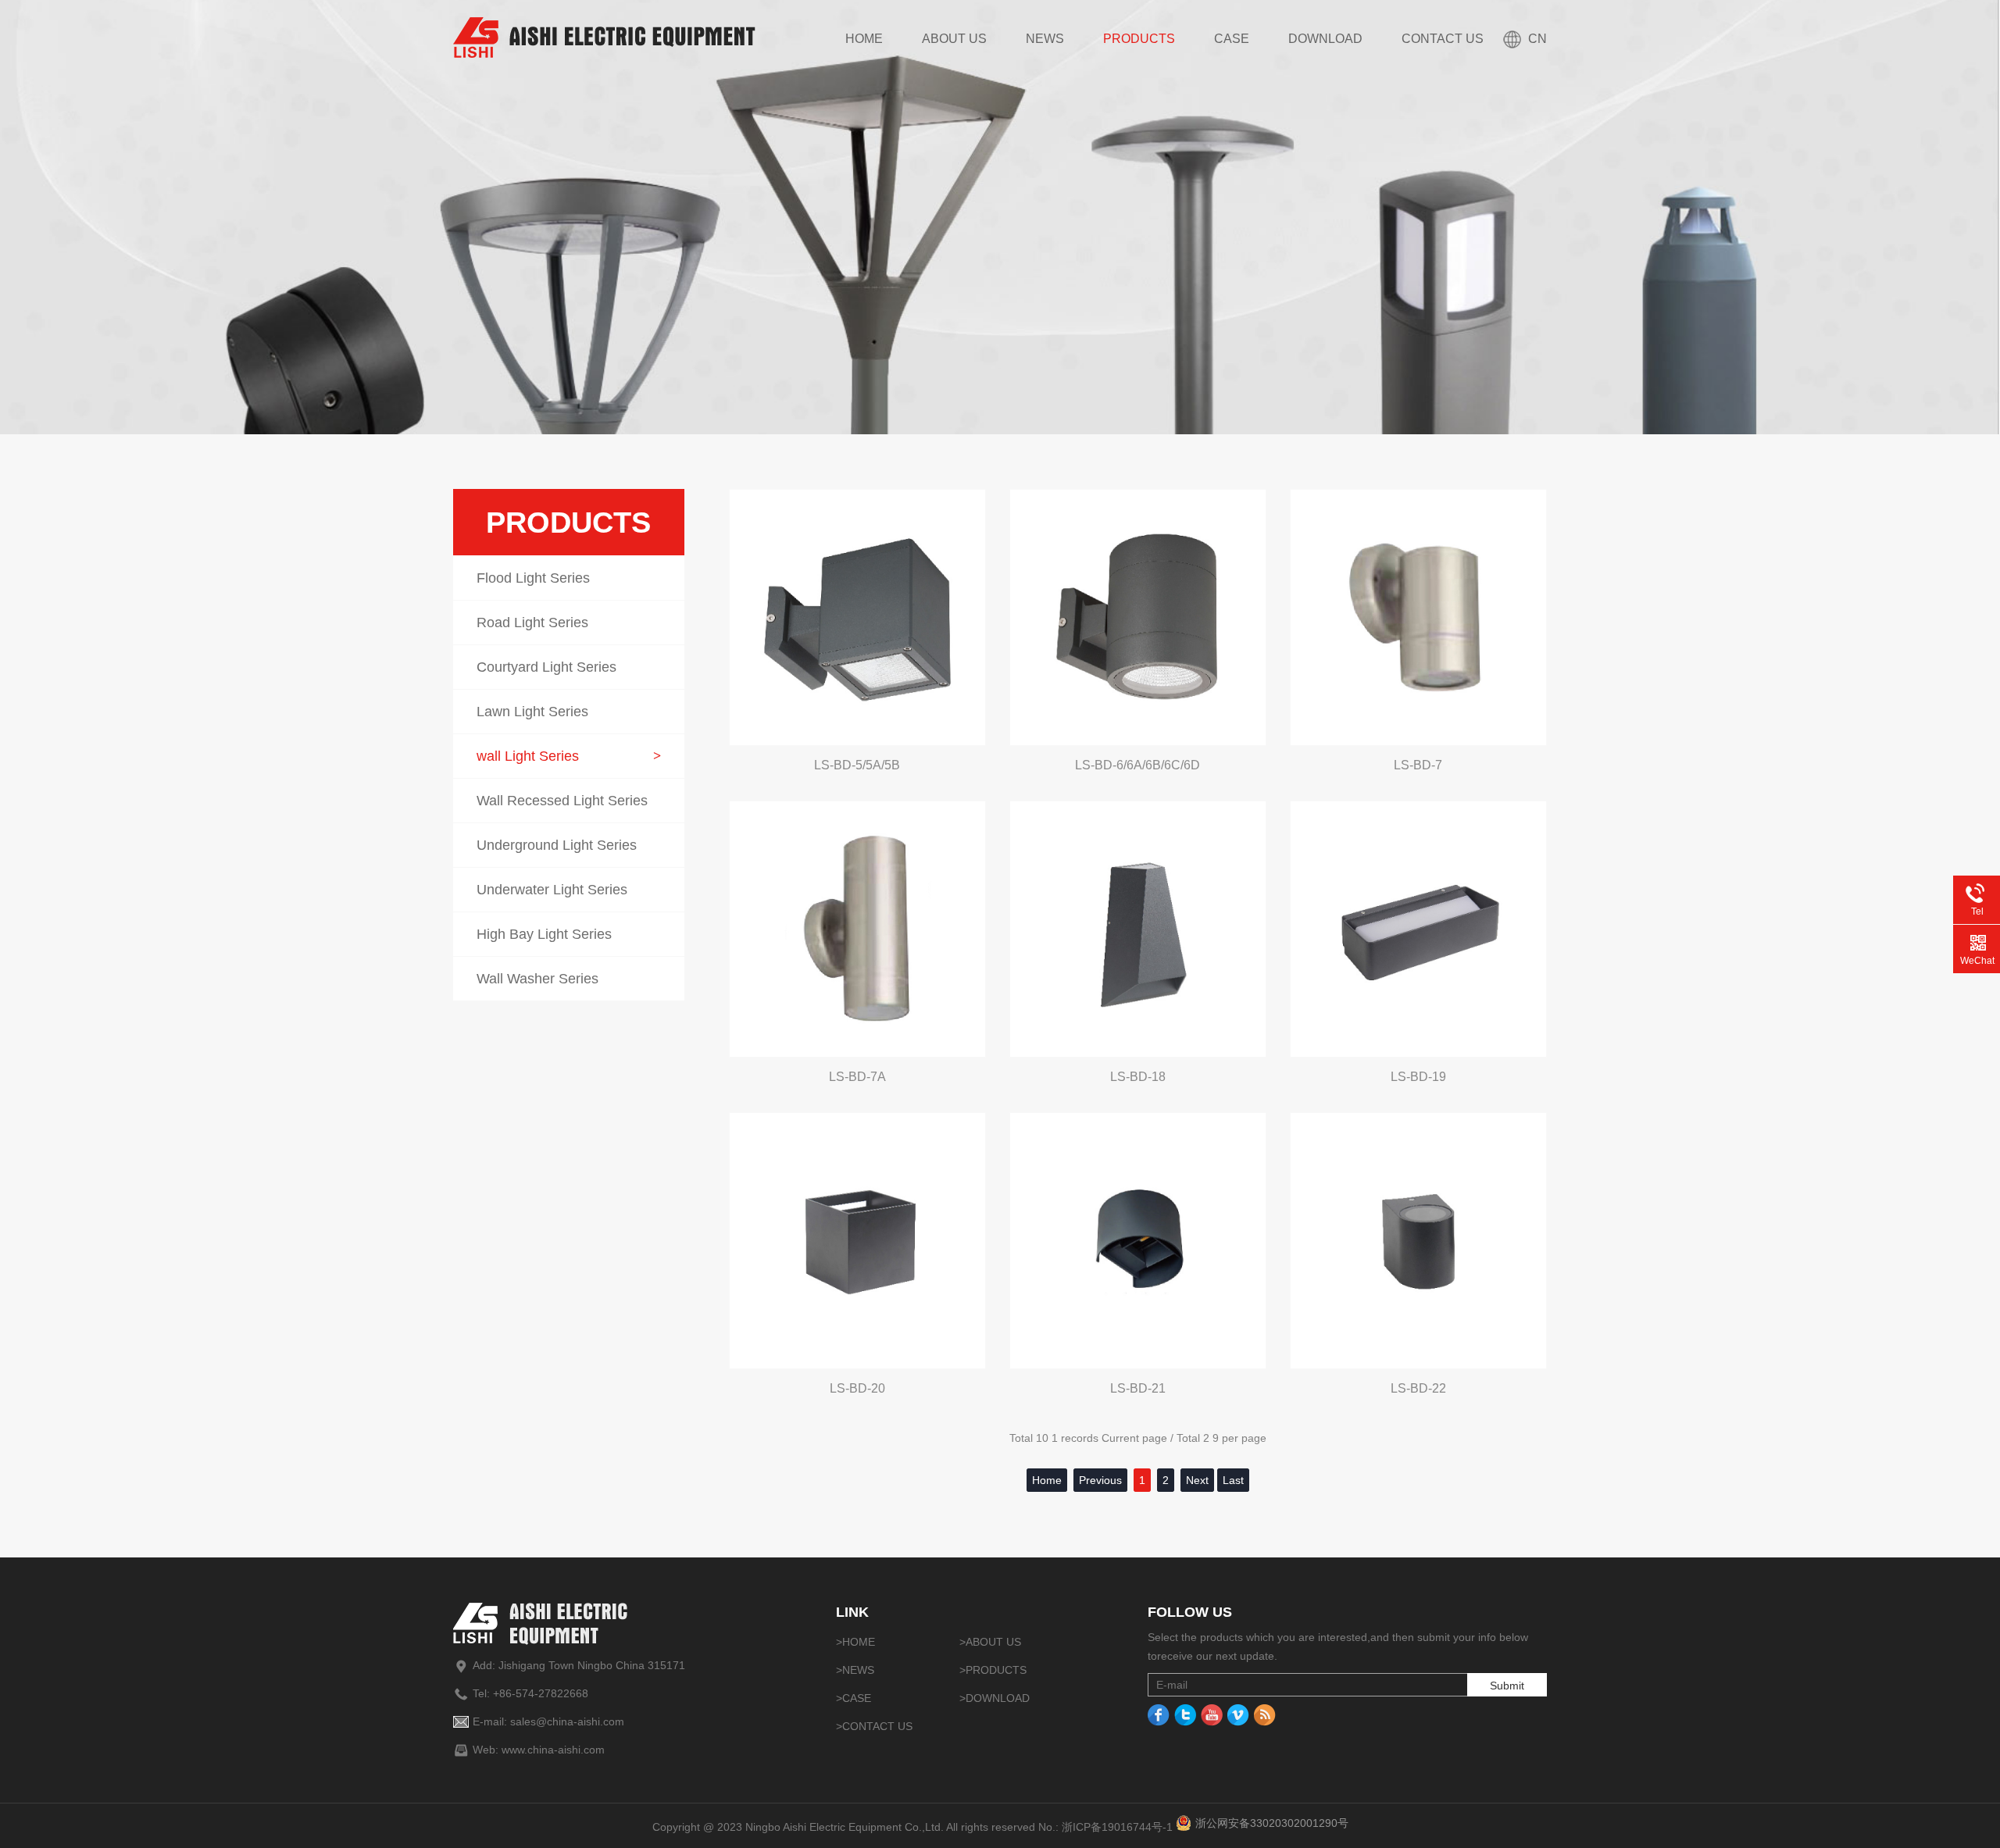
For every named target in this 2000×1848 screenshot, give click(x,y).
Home (864, 39)
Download (1325, 39)
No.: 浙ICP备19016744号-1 (1105, 1827)
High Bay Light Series (569, 934)
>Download (995, 1698)
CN (1537, 39)
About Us (954, 39)
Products (1139, 39)
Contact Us (1443, 39)
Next (1197, 1480)
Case (1232, 39)
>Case (854, 1698)
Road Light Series (569, 623)
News (1045, 39)
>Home (855, 1642)
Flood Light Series (569, 578)
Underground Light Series (569, 845)
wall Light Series (569, 756)
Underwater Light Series (569, 890)
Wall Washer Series (569, 979)
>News (855, 1670)
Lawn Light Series (569, 712)
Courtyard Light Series (569, 667)
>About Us (990, 1642)
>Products (993, 1670)
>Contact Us (874, 1726)
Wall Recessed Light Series (569, 801)
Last (1233, 1480)
